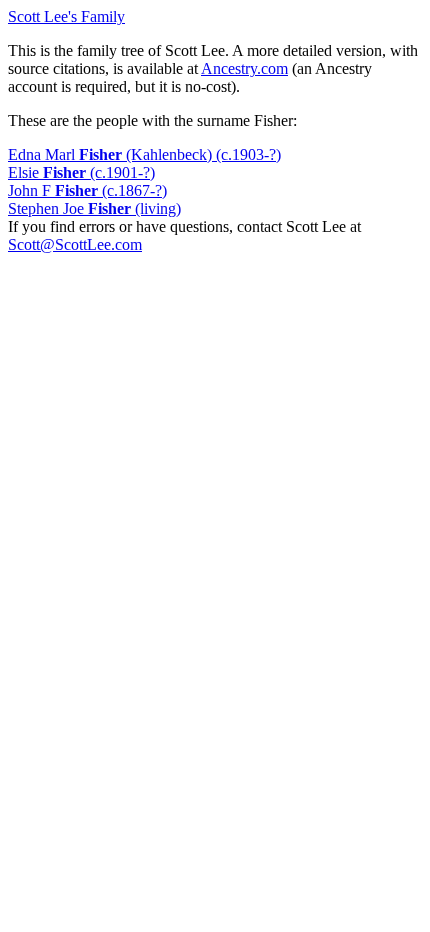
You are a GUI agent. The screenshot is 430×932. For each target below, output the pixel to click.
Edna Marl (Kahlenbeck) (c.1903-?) (144, 154)
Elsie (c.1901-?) (81, 172)
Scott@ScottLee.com (75, 244)
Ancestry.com (244, 68)
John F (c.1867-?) (87, 190)
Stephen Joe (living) (94, 208)
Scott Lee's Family (66, 16)
